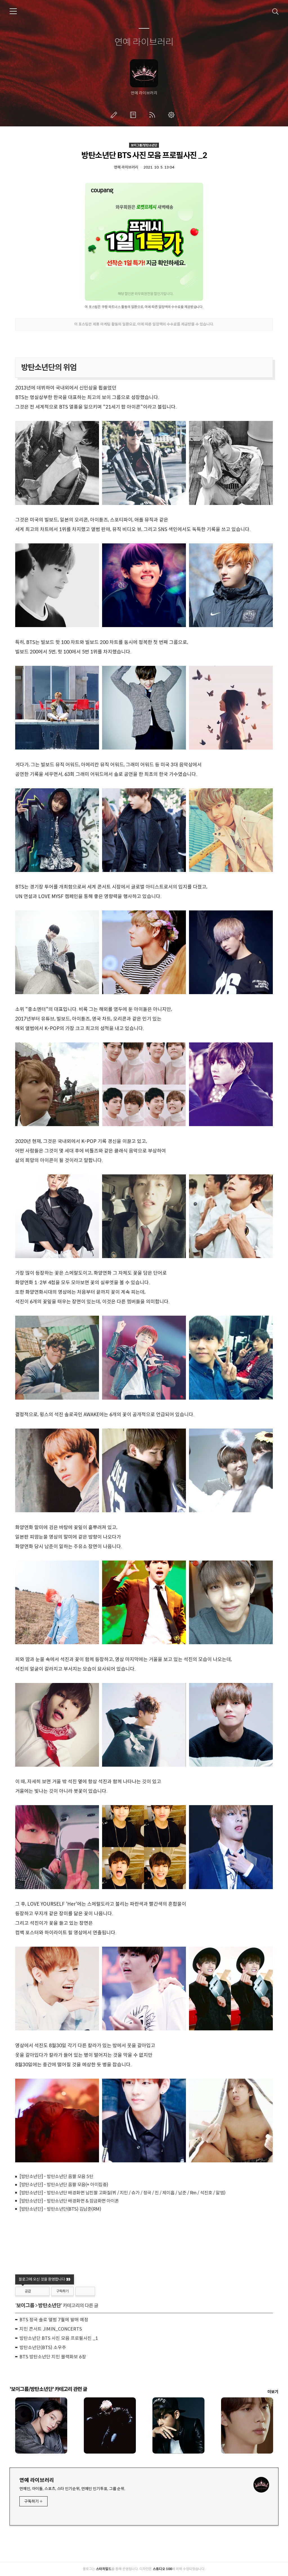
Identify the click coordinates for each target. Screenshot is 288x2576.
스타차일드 (104, 2569)
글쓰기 (115, 115)
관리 (172, 115)
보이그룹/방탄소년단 (144, 145)
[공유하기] (36, 2291)
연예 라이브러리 (144, 42)
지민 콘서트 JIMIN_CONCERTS (51, 2329)
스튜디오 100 (162, 2569)
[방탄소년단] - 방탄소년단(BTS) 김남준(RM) (60, 2209)
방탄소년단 (49, 2306)
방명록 (134, 115)
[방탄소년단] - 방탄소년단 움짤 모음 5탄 (56, 2177)
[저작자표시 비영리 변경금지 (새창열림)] (85, 2291)
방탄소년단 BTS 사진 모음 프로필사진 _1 (59, 2338)
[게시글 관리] (43, 2291)
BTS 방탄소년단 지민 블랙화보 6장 (53, 2357)
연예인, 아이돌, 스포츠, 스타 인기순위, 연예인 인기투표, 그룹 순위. (72, 2489)
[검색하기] (275, 11)
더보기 (273, 2392)
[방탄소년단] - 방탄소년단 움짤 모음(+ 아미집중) (64, 2185)
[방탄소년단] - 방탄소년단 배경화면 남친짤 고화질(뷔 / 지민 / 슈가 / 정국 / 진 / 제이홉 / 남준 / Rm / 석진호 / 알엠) (122, 2193)
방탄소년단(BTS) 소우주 (43, 2348)
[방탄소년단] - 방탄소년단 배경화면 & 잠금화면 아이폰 (69, 2201)
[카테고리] (13, 11)
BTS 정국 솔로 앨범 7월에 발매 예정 (54, 2320)
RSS (153, 115)
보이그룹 (25, 2306)
